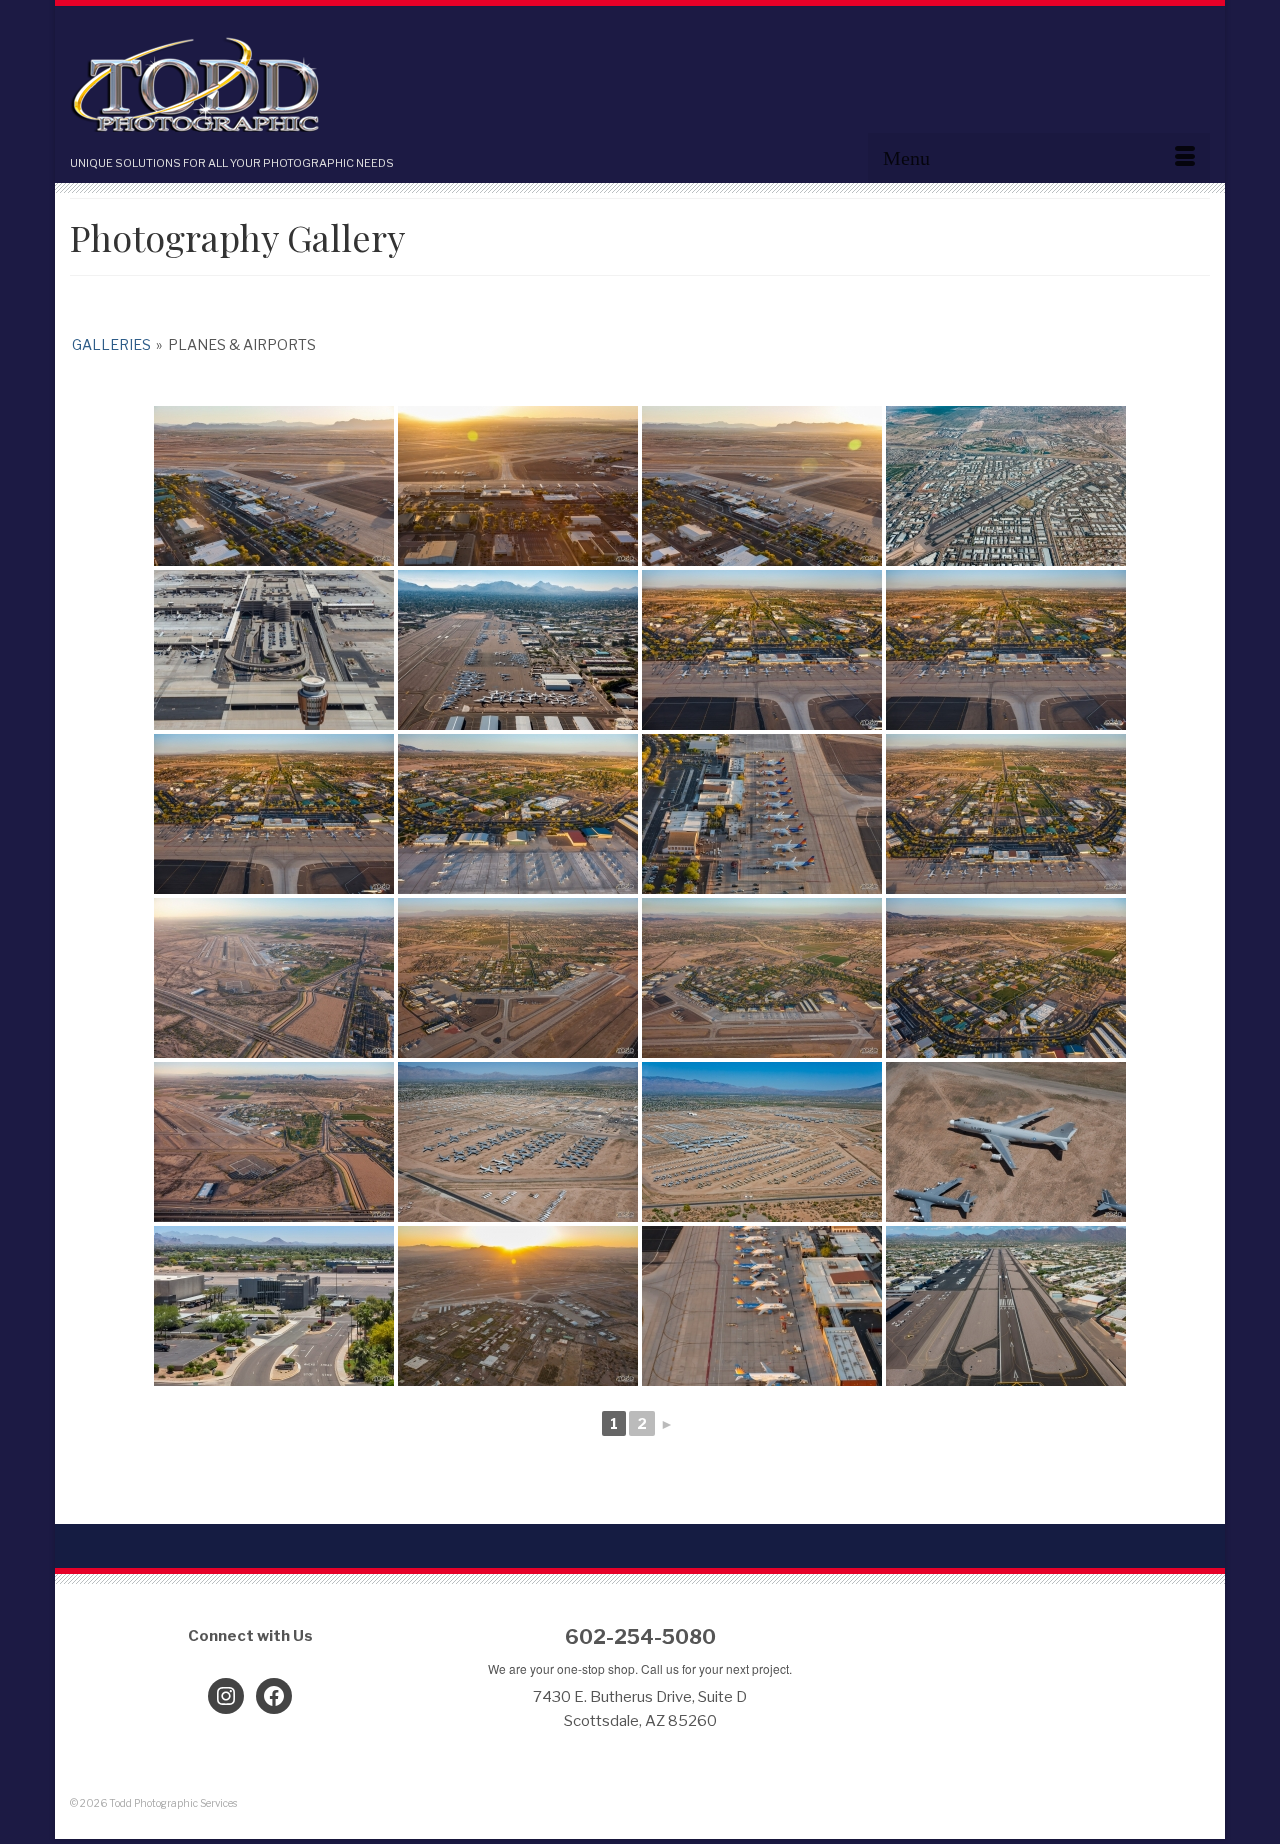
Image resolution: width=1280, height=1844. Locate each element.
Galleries (111, 344)
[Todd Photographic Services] (250, 86)
